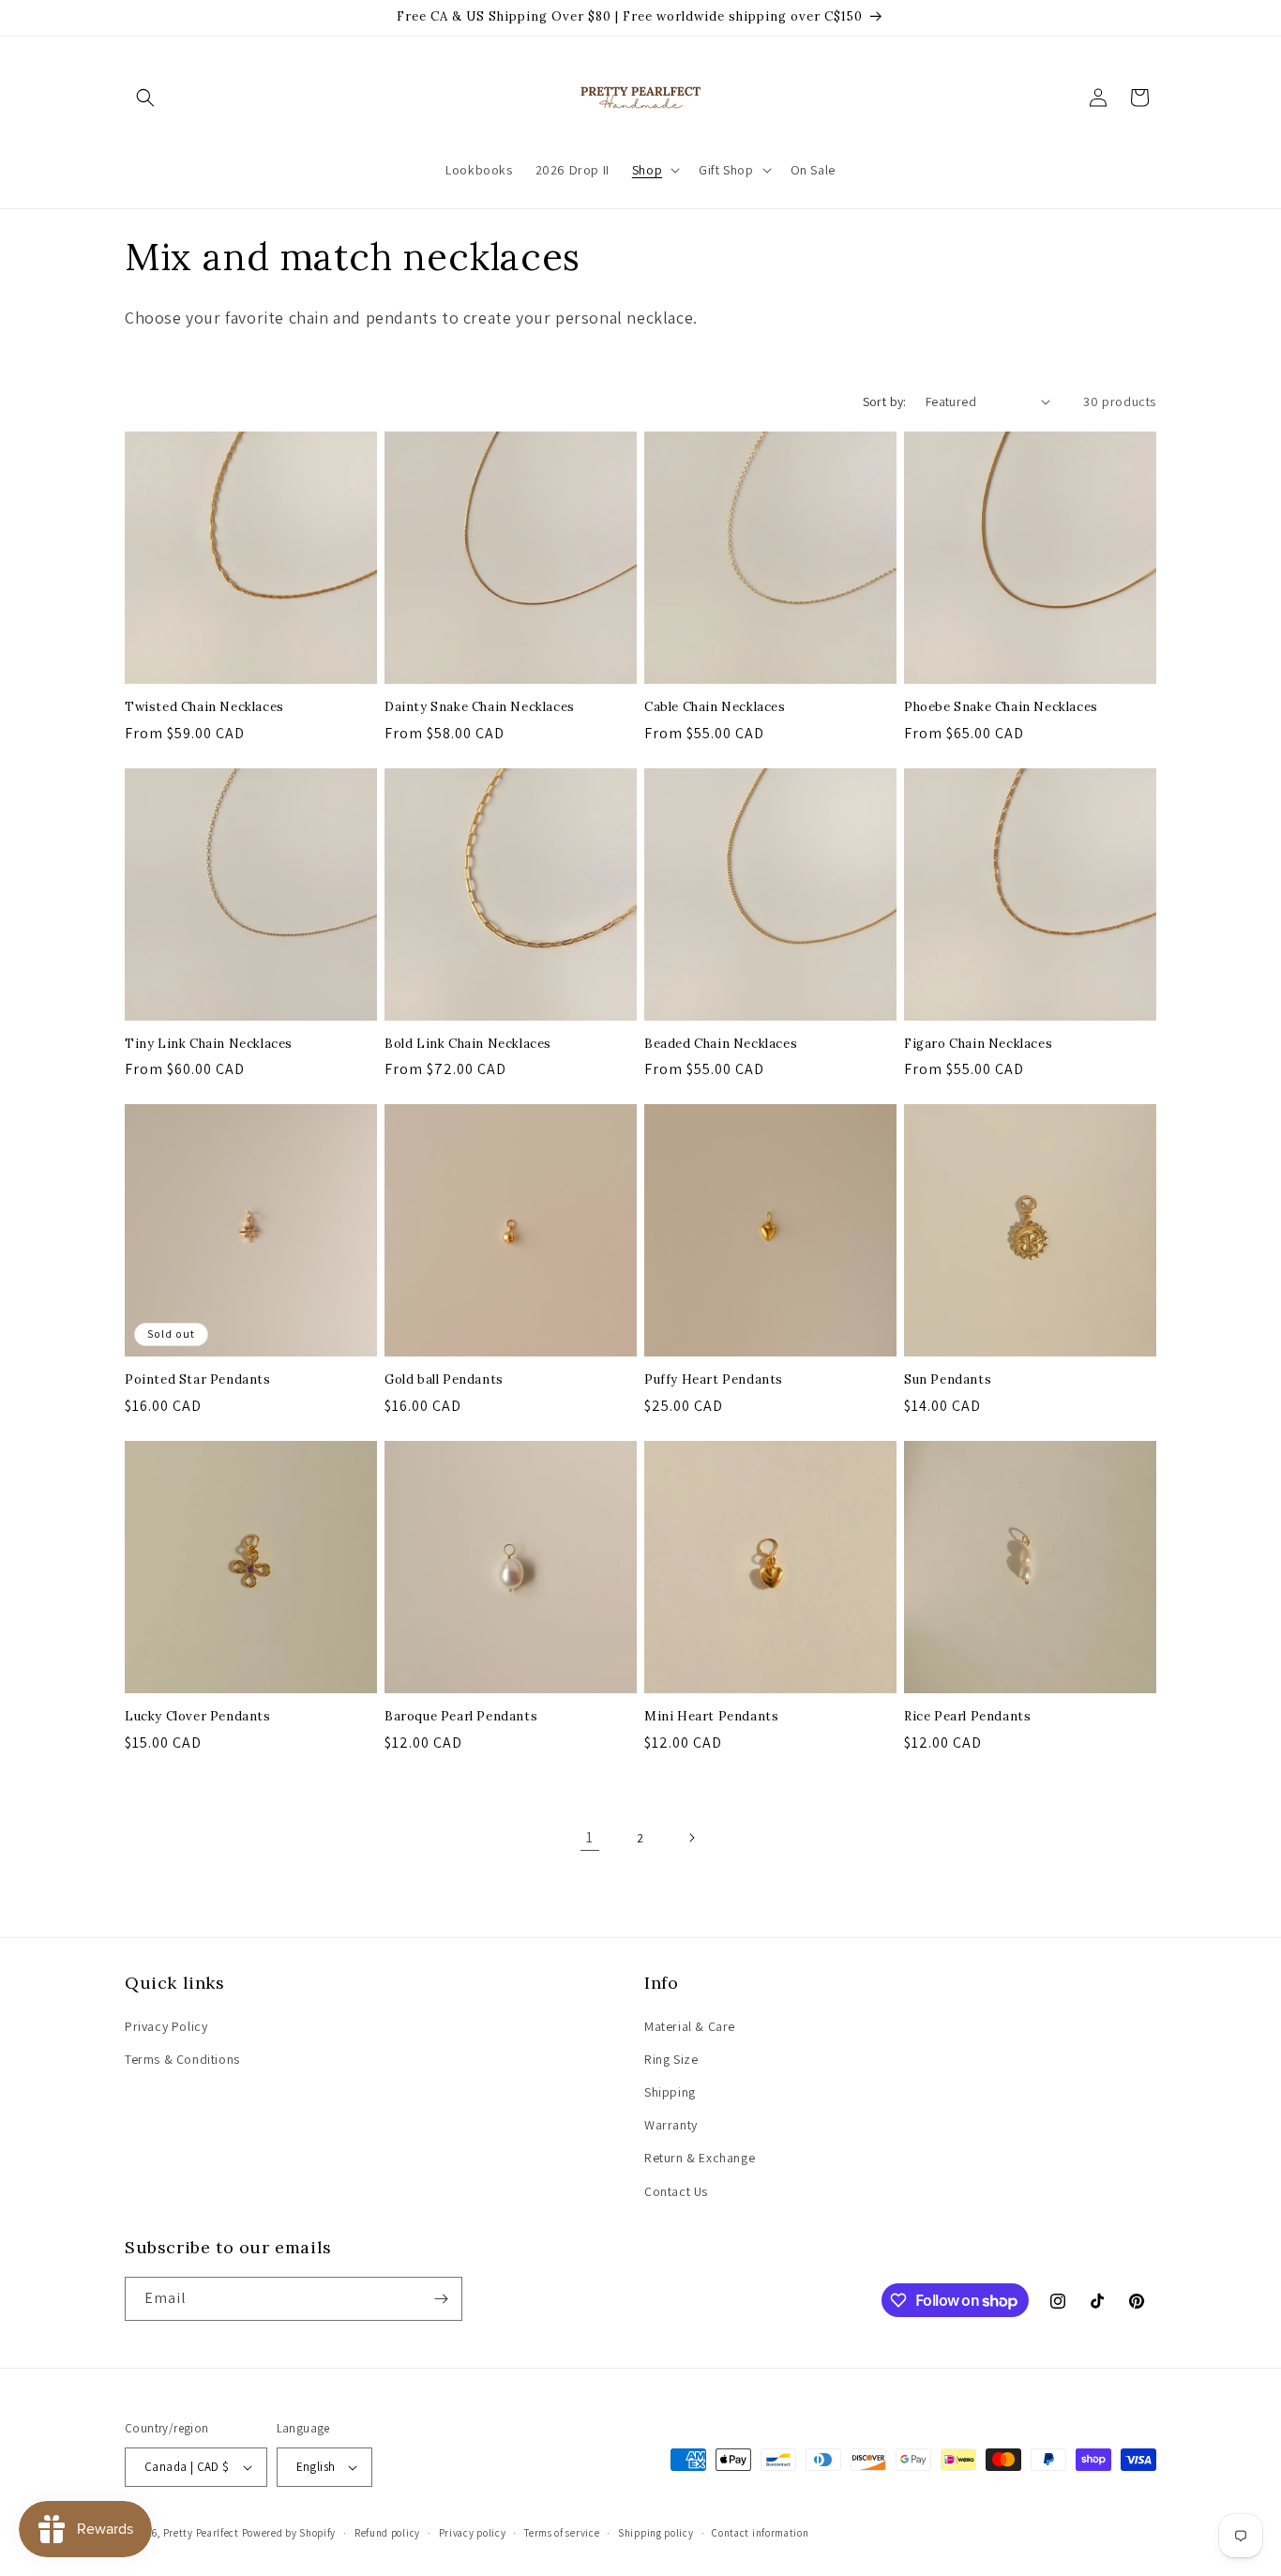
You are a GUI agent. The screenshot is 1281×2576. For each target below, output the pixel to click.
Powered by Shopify (289, 2533)
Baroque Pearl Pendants (461, 1717)
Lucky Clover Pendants (198, 1717)
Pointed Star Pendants (198, 1380)
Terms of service (562, 2533)
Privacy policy (473, 2533)
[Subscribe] (441, 2299)
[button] (145, 98)
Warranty (671, 2125)
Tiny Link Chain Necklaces (209, 1044)
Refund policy (387, 2533)
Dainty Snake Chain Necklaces (480, 707)
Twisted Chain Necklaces (204, 707)
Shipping (670, 2092)
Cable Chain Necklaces (715, 707)
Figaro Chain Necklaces (978, 1044)
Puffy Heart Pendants (714, 1380)
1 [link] (590, 1837)
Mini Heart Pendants (711, 1717)
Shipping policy (656, 2533)
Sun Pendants (948, 1380)
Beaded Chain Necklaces (721, 1044)
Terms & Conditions (182, 2059)
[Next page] (691, 1838)
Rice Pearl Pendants (967, 1717)
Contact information (760, 2533)
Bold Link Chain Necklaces (468, 1044)
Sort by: (885, 402)
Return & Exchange (700, 2158)
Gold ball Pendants (444, 1380)
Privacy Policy (166, 2026)
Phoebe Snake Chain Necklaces (1001, 707)
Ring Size (671, 2059)
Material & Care (690, 2026)
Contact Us (676, 2191)
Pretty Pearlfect (201, 2533)
